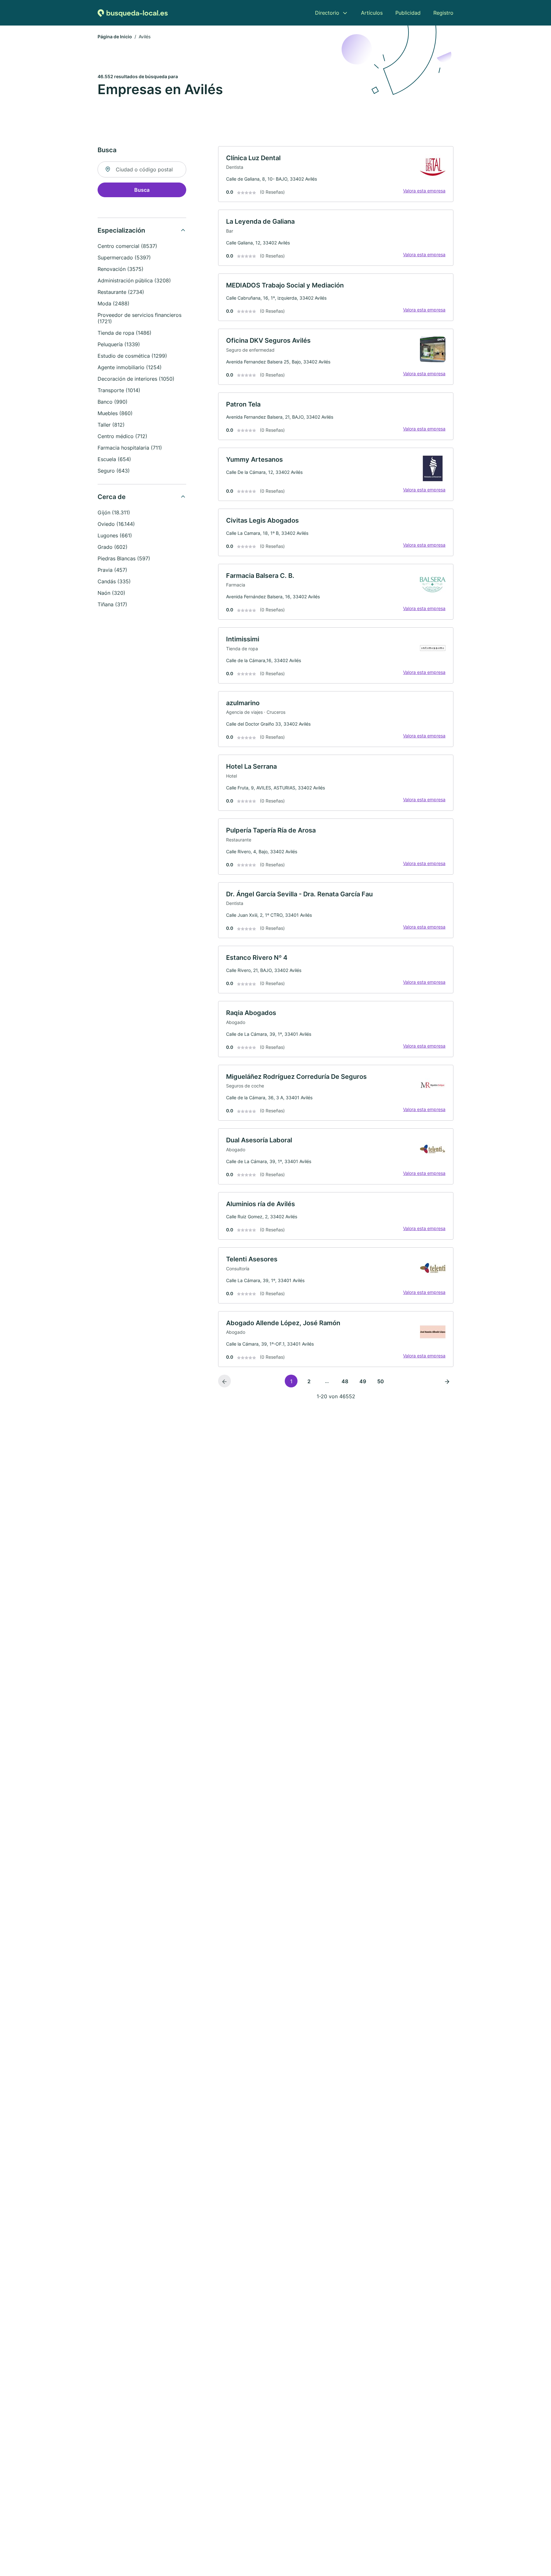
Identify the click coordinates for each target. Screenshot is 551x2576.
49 (363, 1381)
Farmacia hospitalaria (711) (130, 448)
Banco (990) (113, 402)
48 (345, 1381)
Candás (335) (114, 581)
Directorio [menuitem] (327, 13)
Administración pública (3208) (134, 280)
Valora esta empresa (424, 191)
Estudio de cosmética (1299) (132, 356)
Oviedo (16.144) (116, 524)
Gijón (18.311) (114, 512)
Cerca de (112, 497)
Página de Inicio (115, 37)
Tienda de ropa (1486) (125, 333)
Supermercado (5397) (124, 258)
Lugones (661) (115, 535)
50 (381, 1381)
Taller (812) (111, 425)
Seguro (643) (114, 471)
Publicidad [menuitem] (408, 13)
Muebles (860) (115, 413)
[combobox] (142, 169)
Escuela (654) (114, 459)
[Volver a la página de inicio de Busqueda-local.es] (133, 13)
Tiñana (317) (112, 604)
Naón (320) (111, 593)
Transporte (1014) (119, 390)
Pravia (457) (112, 570)
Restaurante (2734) (121, 292)
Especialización (121, 230)
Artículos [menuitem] (372, 13)
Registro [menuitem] (443, 13)
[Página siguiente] (447, 1381)
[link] (336, 174)
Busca (142, 190)
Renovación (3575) (121, 269)
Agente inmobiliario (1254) (130, 367)
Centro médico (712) (122, 436)
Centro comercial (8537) (127, 246)
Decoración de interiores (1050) (136, 379)
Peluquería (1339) (119, 344)
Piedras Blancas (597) (124, 558)
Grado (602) (113, 547)
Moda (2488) (114, 303)
